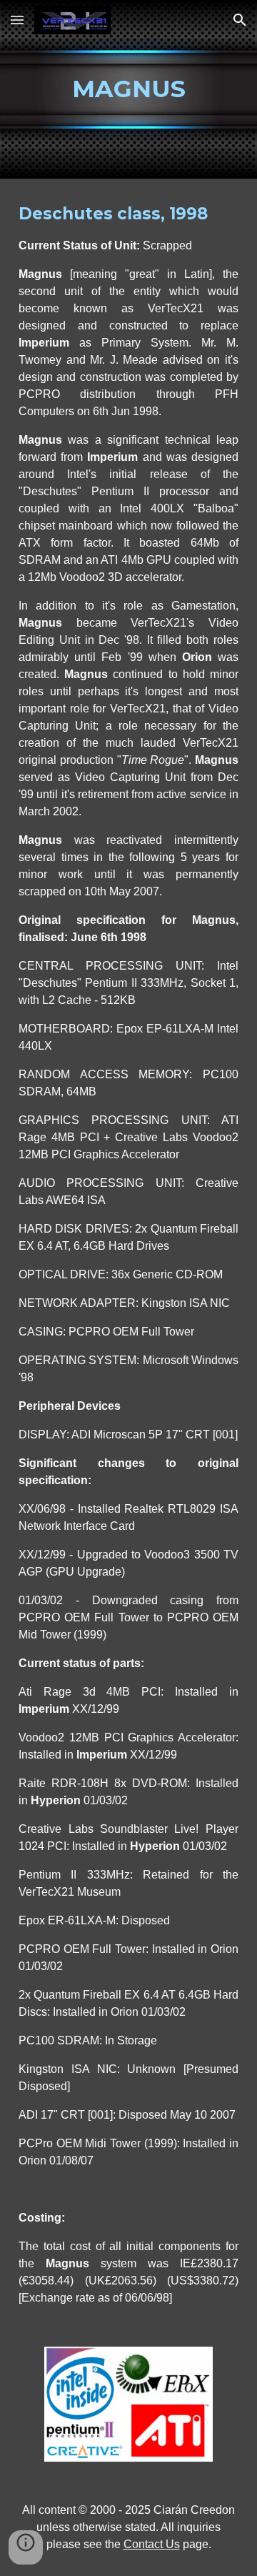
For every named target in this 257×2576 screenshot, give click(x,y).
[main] (128, 89)
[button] (17, 20)
